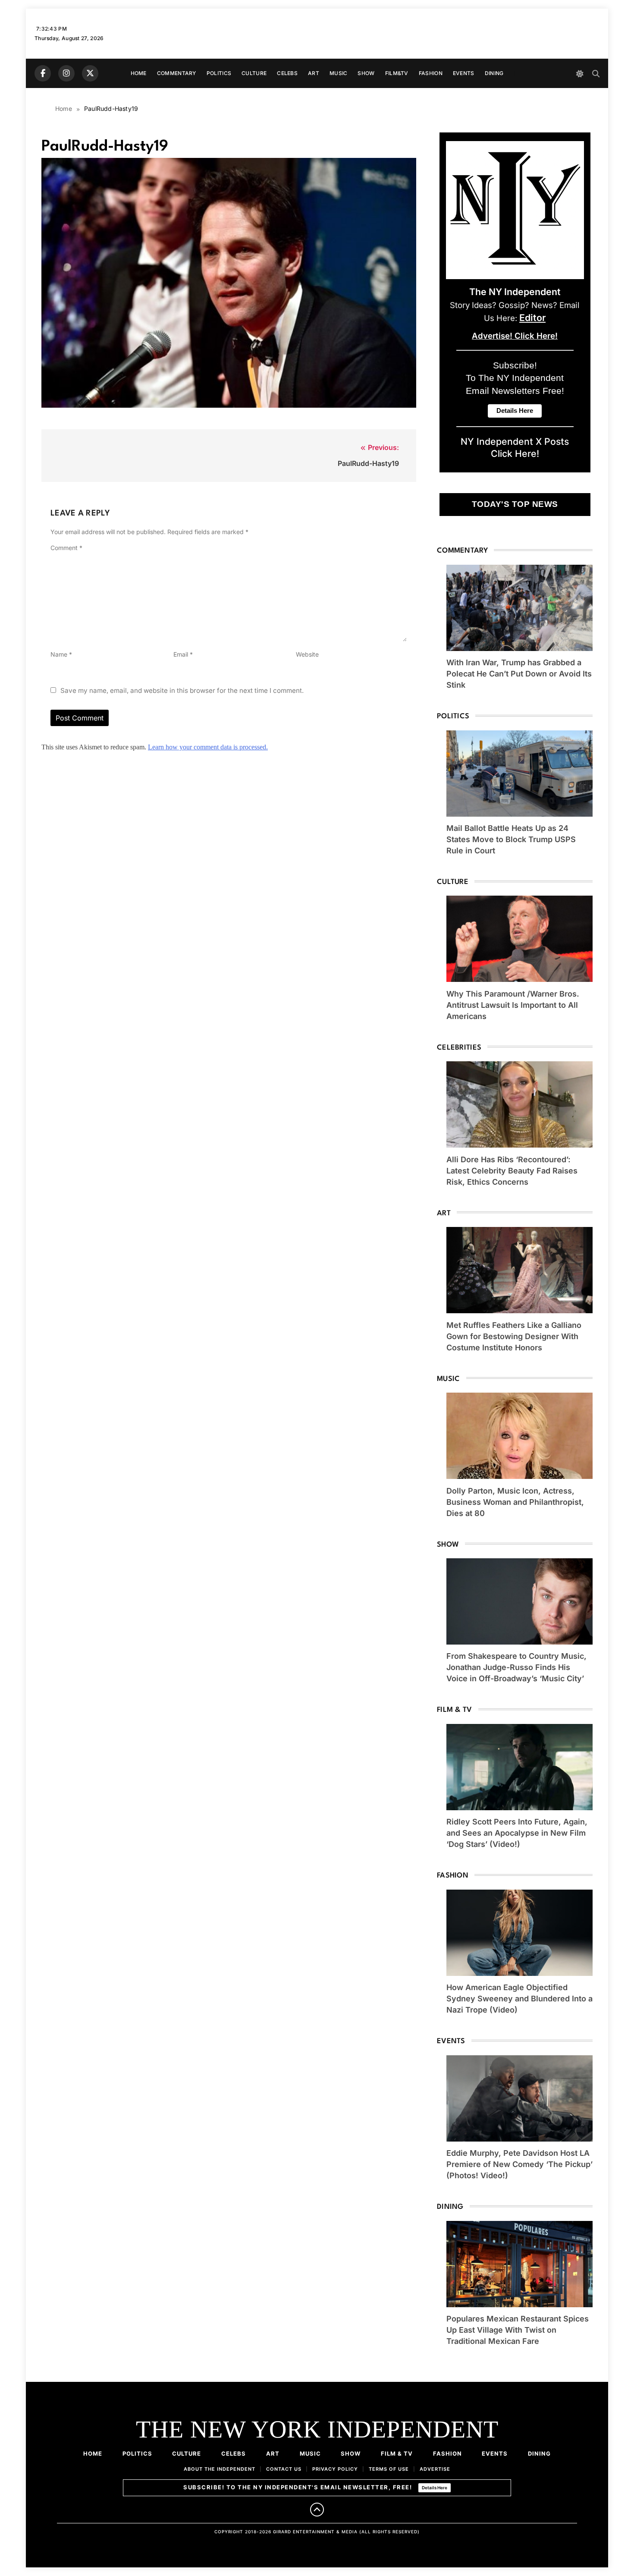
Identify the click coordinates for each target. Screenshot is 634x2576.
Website (307, 654)
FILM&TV (397, 73)
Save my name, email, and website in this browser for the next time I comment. (182, 690)
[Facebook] (43, 73)
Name (61, 654)
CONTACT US (284, 2469)
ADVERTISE (435, 2469)
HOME (139, 73)
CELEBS (287, 73)
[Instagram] (66, 73)
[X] (90, 73)
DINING (494, 73)
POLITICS (219, 73)
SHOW (366, 73)
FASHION (431, 73)
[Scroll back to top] (317, 2510)
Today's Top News (515, 504)
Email (183, 654)
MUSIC (339, 73)
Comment (66, 548)
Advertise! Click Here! (515, 336)
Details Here (435, 2488)
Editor (532, 318)
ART (314, 73)
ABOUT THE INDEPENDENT (220, 2469)
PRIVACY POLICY (335, 2469)
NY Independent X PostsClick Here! (515, 447)
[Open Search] (596, 74)
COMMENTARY (177, 73)
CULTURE (254, 73)
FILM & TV (397, 2453)
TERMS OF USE (389, 2469)
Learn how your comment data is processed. (208, 747)
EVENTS (464, 73)
